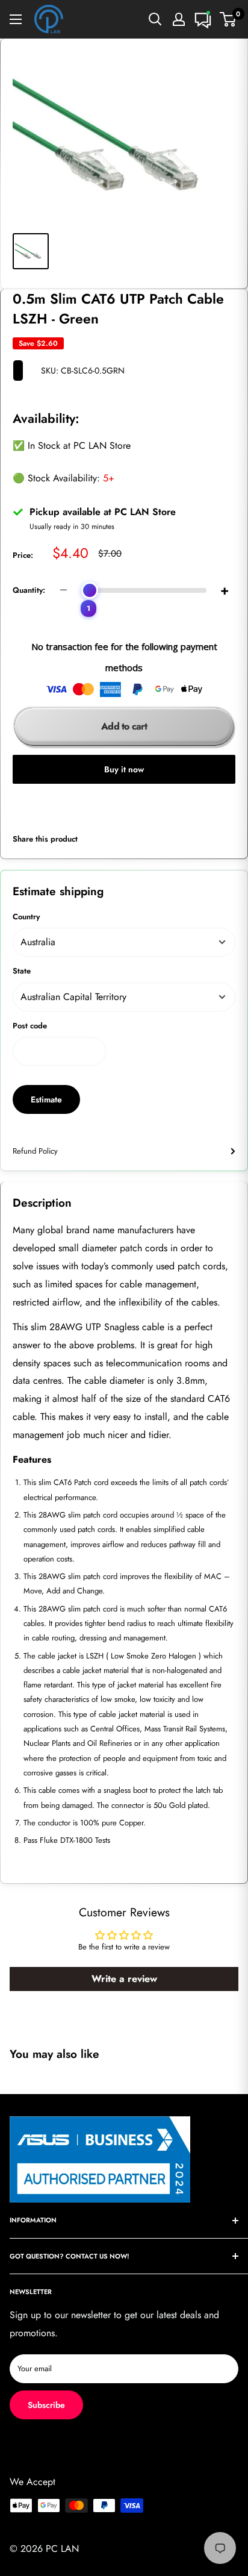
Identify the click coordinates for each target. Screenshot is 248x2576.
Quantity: (29, 590)
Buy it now (124, 769)
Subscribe (46, 2405)
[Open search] (155, 19)
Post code (30, 1026)
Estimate (46, 1099)
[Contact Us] (203, 19)
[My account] (179, 19)
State (22, 971)
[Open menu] (16, 19)
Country (26, 917)
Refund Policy (35, 1151)
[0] (228, 19)
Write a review (124, 1979)
